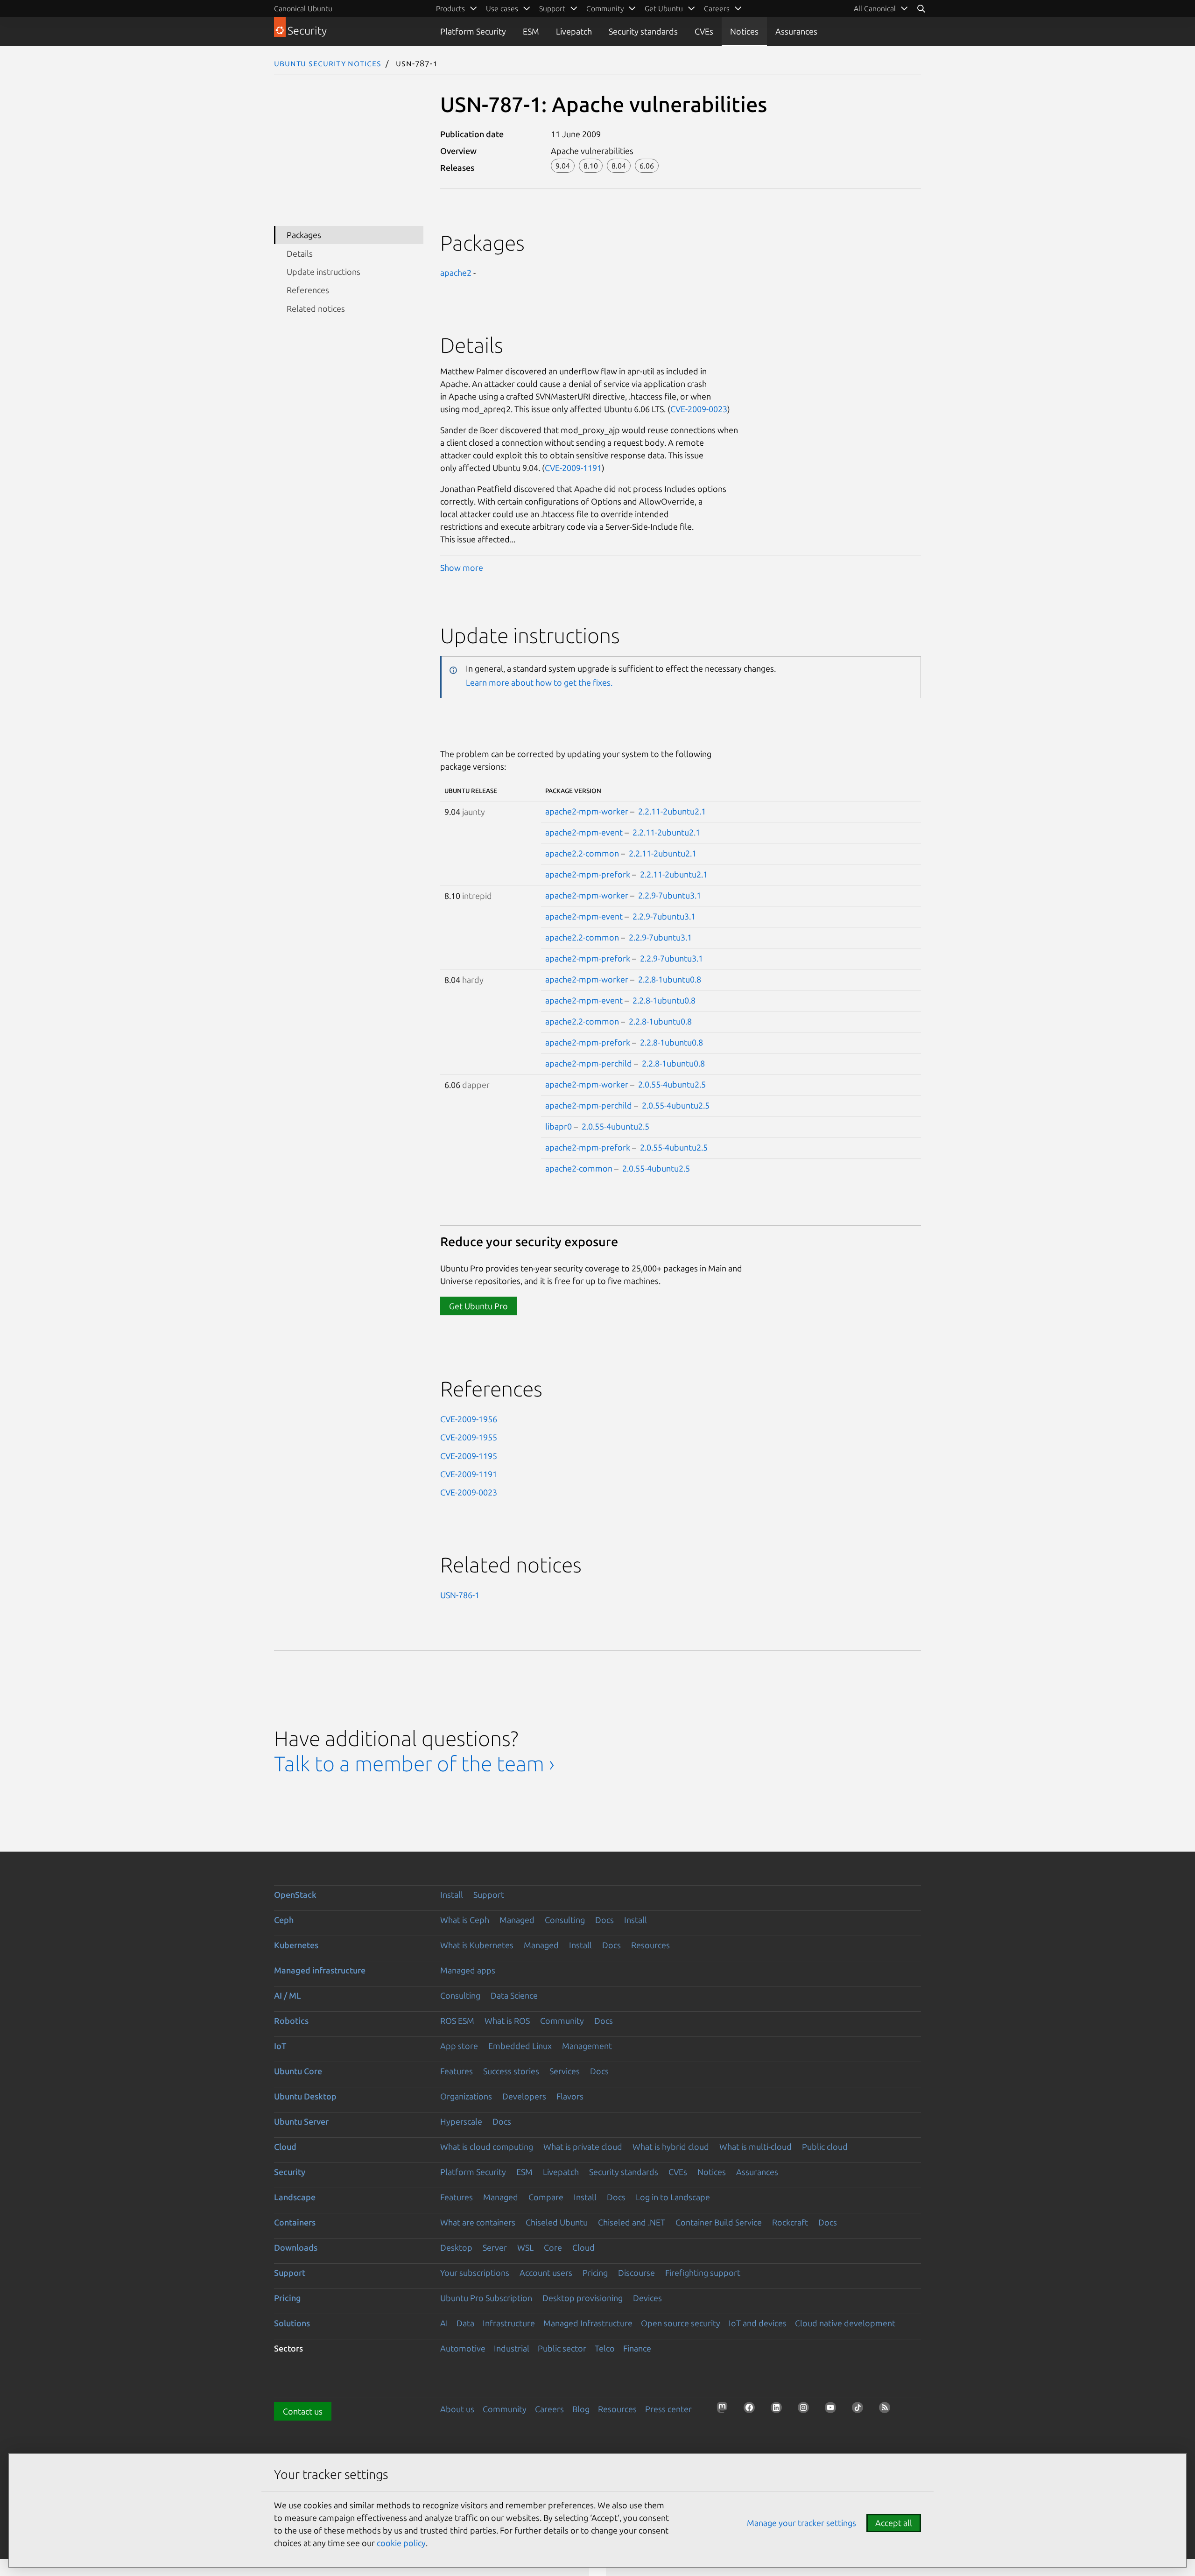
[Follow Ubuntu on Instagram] (806, 2410)
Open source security (681, 2323)
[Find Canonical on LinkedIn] (779, 2410)
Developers (524, 2096)
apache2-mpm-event (584, 832)
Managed (517, 1920)
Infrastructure (509, 2323)
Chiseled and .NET (632, 2222)
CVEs (704, 31)
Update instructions (323, 272)
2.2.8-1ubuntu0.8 (670, 979)
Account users (546, 2273)
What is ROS (507, 2021)
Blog (581, 2409)
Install (452, 1895)
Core (553, 2247)
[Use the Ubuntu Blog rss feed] (887, 2410)
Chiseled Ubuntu (557, 2222)
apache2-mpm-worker (587, 811)
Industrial (512, 2348)
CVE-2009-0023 (699, 409)
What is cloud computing (487, 2147)
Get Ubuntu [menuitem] (664, 8)
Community (562, 2021)
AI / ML (288, 1995)
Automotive (463, 2348)
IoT (280, 2046)
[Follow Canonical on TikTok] (860, 2410)
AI (444, 2323)
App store (459, 2046)
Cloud (285, 2147)
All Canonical (875, 8)
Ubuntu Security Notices (328, 63)
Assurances (796, 31)
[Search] (921, 8)
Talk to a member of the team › (414, 1764)
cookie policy (401, 2543)
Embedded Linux (520, 2046)
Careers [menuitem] (717, 8)
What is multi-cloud (756, 2147)
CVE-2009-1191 (573, 468)
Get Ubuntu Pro (478, 1306)
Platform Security (473, 31)
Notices (744, 31)
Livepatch (574, 31)
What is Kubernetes (477, 1945)
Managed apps (468, 1970)
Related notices (316, 309)
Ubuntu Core (298, 2071)
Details (300, 253)
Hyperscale (461, 2121)
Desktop (456, 2247)
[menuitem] (881, 8)
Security (290, 2172)
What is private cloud (583, 2147)
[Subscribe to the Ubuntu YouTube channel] (833, 2410)
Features (457, 2071)
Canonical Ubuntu (303, 8)
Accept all (894, 2523)
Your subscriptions (475, 2273)
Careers (549, 2409)
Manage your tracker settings (801, 2523)
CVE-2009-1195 (469, 1456)
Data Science (514, 1995)
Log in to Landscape (673, 2197)
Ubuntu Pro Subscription (486, 2298)
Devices (647, 2298)
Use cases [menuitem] (502, 8)
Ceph (284, 1920)
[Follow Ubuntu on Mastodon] (725, 2410)
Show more (462, 568)
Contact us (303, 2411)
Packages (304, 235)
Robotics (291, 2021)
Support (489, 1895)
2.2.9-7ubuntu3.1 (670, 895)
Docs (605, 1920)
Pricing (595, 2273)
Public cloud (825, 2147)
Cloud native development (845, 2323)
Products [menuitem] (450, 8)
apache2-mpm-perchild (589, 1063)
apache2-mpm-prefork (588, 874)
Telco (605, 2348)
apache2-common (579, 1168)
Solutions (292, 2323)
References (308, 290)
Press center (668, 2409)
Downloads (296, 2247)
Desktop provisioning (583, 2298)
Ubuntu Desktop (305, 2096)
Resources (650, 1945)
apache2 (456, 273)
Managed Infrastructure (588, 2323)
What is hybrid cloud (671, 2147)
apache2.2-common (582, 853)
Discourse (636, 2273)
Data (465, 2323)
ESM (531, 31)
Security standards (643, 31)
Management (587, 2046)
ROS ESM (457, 2021)
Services (565, 2071)
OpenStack (295, 1895)
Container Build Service (719, 2222)
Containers (295, 2222)
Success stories (511, 2071)
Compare (546, 2197)
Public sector (562, 2348)
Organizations (466, 2096)
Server (495, 2247)
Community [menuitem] (605, 8)
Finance (637, 2348)
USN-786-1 (460, 1595)
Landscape (295, 2197)
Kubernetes (296, 1945)
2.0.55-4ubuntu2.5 (672, 1084)
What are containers (478, 2222)
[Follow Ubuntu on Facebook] (752, 2410)
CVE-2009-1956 (469, 1419)
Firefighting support (703, 2273)
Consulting (565, 1920)
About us (457, 2409)
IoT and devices (758, 2323)
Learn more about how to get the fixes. (539, 682)
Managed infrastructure (320, 1970)
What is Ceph (465, 1920)
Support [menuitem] (552, 8)
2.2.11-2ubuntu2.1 (672, 811)
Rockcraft (790, 2222)
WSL (525, 2247)
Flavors (570, 2096)
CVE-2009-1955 (469, 1437)
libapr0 (559, 1126)
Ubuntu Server (301, 2121)
